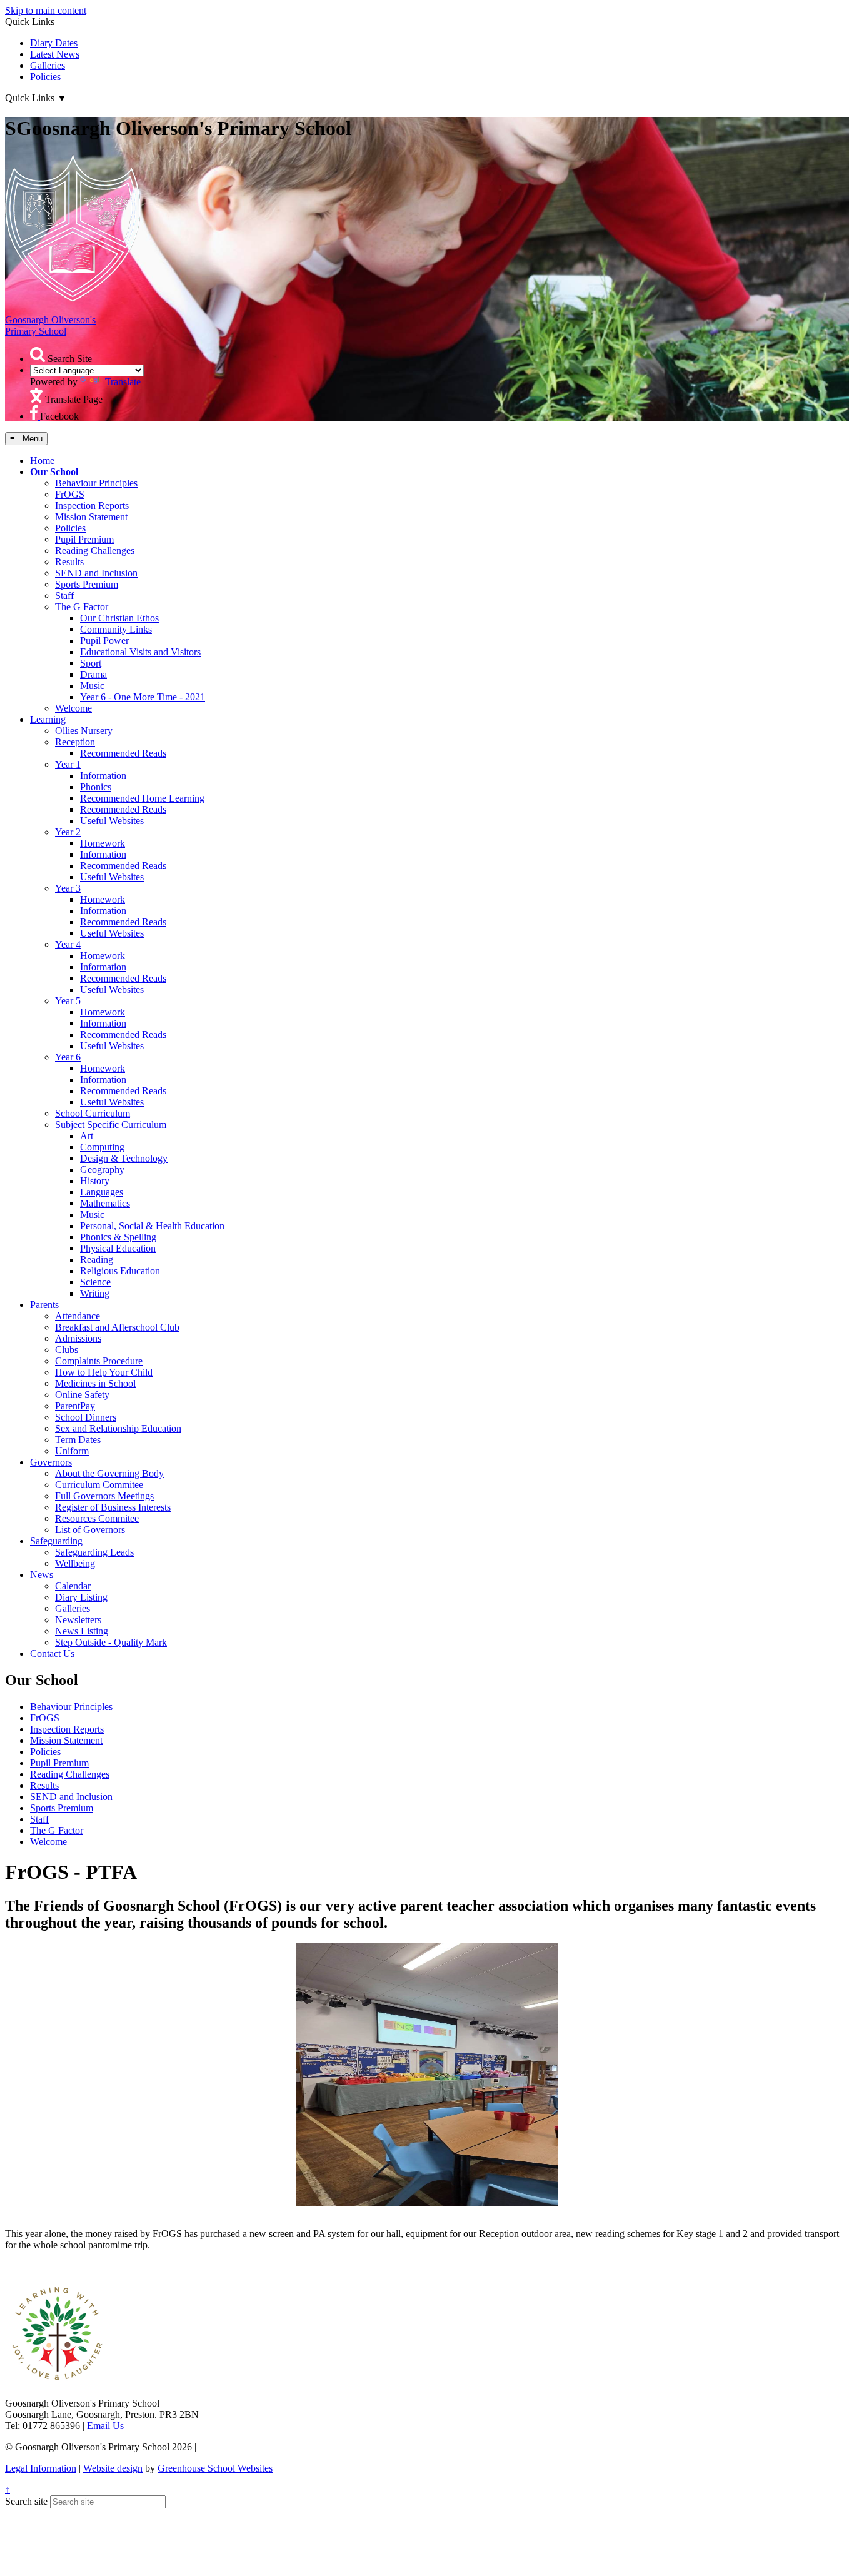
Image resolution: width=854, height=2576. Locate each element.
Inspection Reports (92, 506)
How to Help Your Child (104, 1372)
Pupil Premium (84, 539)
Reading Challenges (95, 551)
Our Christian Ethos (119, 618)
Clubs (67, 1350)
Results (69, 562)
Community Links (116, 629)
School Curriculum (93, 1113)
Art (87, 1136)
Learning (48, 719)
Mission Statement (91, 517)
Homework (103, 843)
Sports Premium (87, 584)
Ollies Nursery (84, 731)
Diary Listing (81, 1597)
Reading (97, 1260)
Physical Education (118, 1248)
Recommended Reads (123, 753)
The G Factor (82, 607)
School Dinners (86, 1417)
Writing (95, 1293)
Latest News (55, 54)
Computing (102, 1147)
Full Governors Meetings (104, 1496)
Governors (51, 1462)
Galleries (48, 65)
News (42, 1575)
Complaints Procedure (99, 1361)
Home (42, 460)
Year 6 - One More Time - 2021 (143, 697)
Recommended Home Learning (142, 798)
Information (103, 776)
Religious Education (120, 1271)
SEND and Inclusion (96, 573)
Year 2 (68, 832)
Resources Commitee (97, 1518)
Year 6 (68, 1057)
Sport (91, 663)
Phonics (96, 787)
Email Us (105, 2426)
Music (92, 686)
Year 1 (68, 764)
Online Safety (82, 1395)
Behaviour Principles (96, 483)
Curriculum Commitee (99, 1485)
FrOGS (70, 494)
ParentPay (75, 1406)
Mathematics (105, 1203)
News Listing (82, 1631)
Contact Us (52, 1653)
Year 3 (68, 888)
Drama (93, 674)
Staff (64, 596)
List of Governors (90, 1530)
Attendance (78, 1316)
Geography (102, 1170)
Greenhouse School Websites (215, 2468)
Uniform (72, 1451)
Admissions (78, 1338)
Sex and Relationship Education (118, 1428)
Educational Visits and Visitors (140, 652)
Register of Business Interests (113, 1507)
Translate (123, 382)
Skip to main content (46, 10)
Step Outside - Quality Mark (111, 1642)
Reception (75, 742)
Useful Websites (112, 821)
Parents (44, 1305)
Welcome (73, 708)
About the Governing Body (109, 1473)
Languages (102, 1192)
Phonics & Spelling (118, 1237)
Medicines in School (95, 1383)
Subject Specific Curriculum (111, 1124)
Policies (45, 77)
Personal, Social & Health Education (152, 1226)
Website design (113, 2468)
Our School (54, 472)
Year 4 (68, 944)
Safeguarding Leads (94, 1552)
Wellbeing (75, 1563)
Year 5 (68, 1001)
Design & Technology (124, 1158)
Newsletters (78, 1620)
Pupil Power (104, 641)
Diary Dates (54, 43)
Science (95, 1282)
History (95, 1181)
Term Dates (78, 1440)
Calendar (73, 1586)
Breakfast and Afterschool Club (117, 1327)
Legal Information (41, 2468)
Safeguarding (56, 1541)
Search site (26, 2501)
